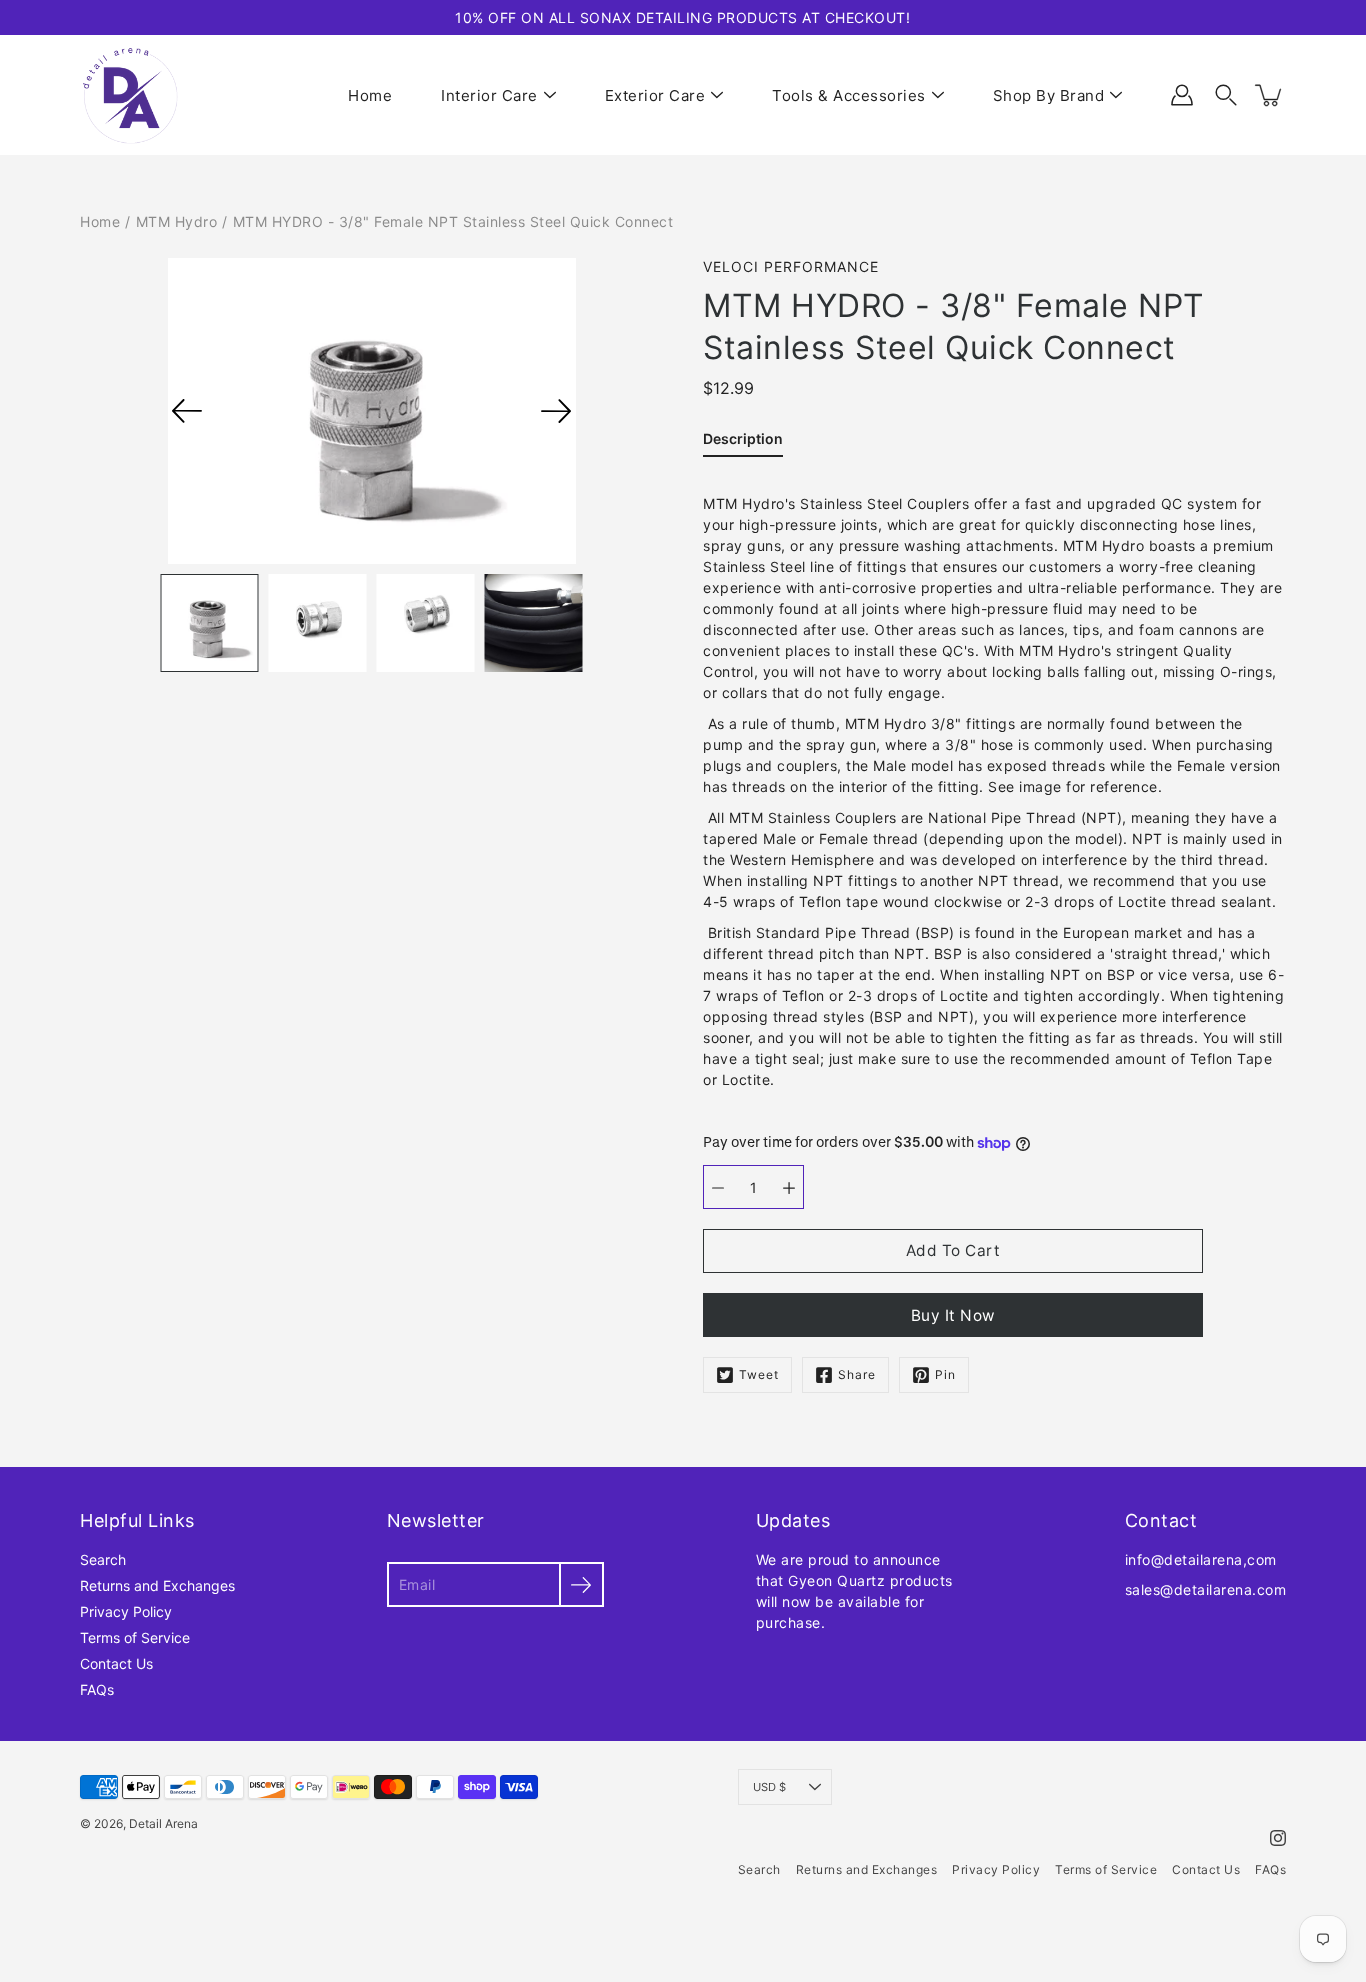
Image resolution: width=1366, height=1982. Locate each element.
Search (103, 1559)
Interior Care (489, 95)
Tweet (759, 1374)
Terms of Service (135, 1637)
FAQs (97, 1689)
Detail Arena (163, 1823)
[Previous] (187, 411)
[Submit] (581, 1584)
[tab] (743, 442)
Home (370, 95)
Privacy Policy (126, 1611)
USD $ (770, 1787)
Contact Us (116, 1663)
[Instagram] (1278, 1838)
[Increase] (789, 1187)
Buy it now (953, 1315)
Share (857, 1374)
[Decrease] (718, 1187)
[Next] (556, 411)
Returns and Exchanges (157, 1585)
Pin (945, 1374)
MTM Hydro (177, 221)
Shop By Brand (1049, 95)
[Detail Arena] (130, 95)
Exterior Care (655, 95)
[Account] (1182, 95)
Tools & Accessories (849, 95)
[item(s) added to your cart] (1270, 95)
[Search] (1226, 95)
